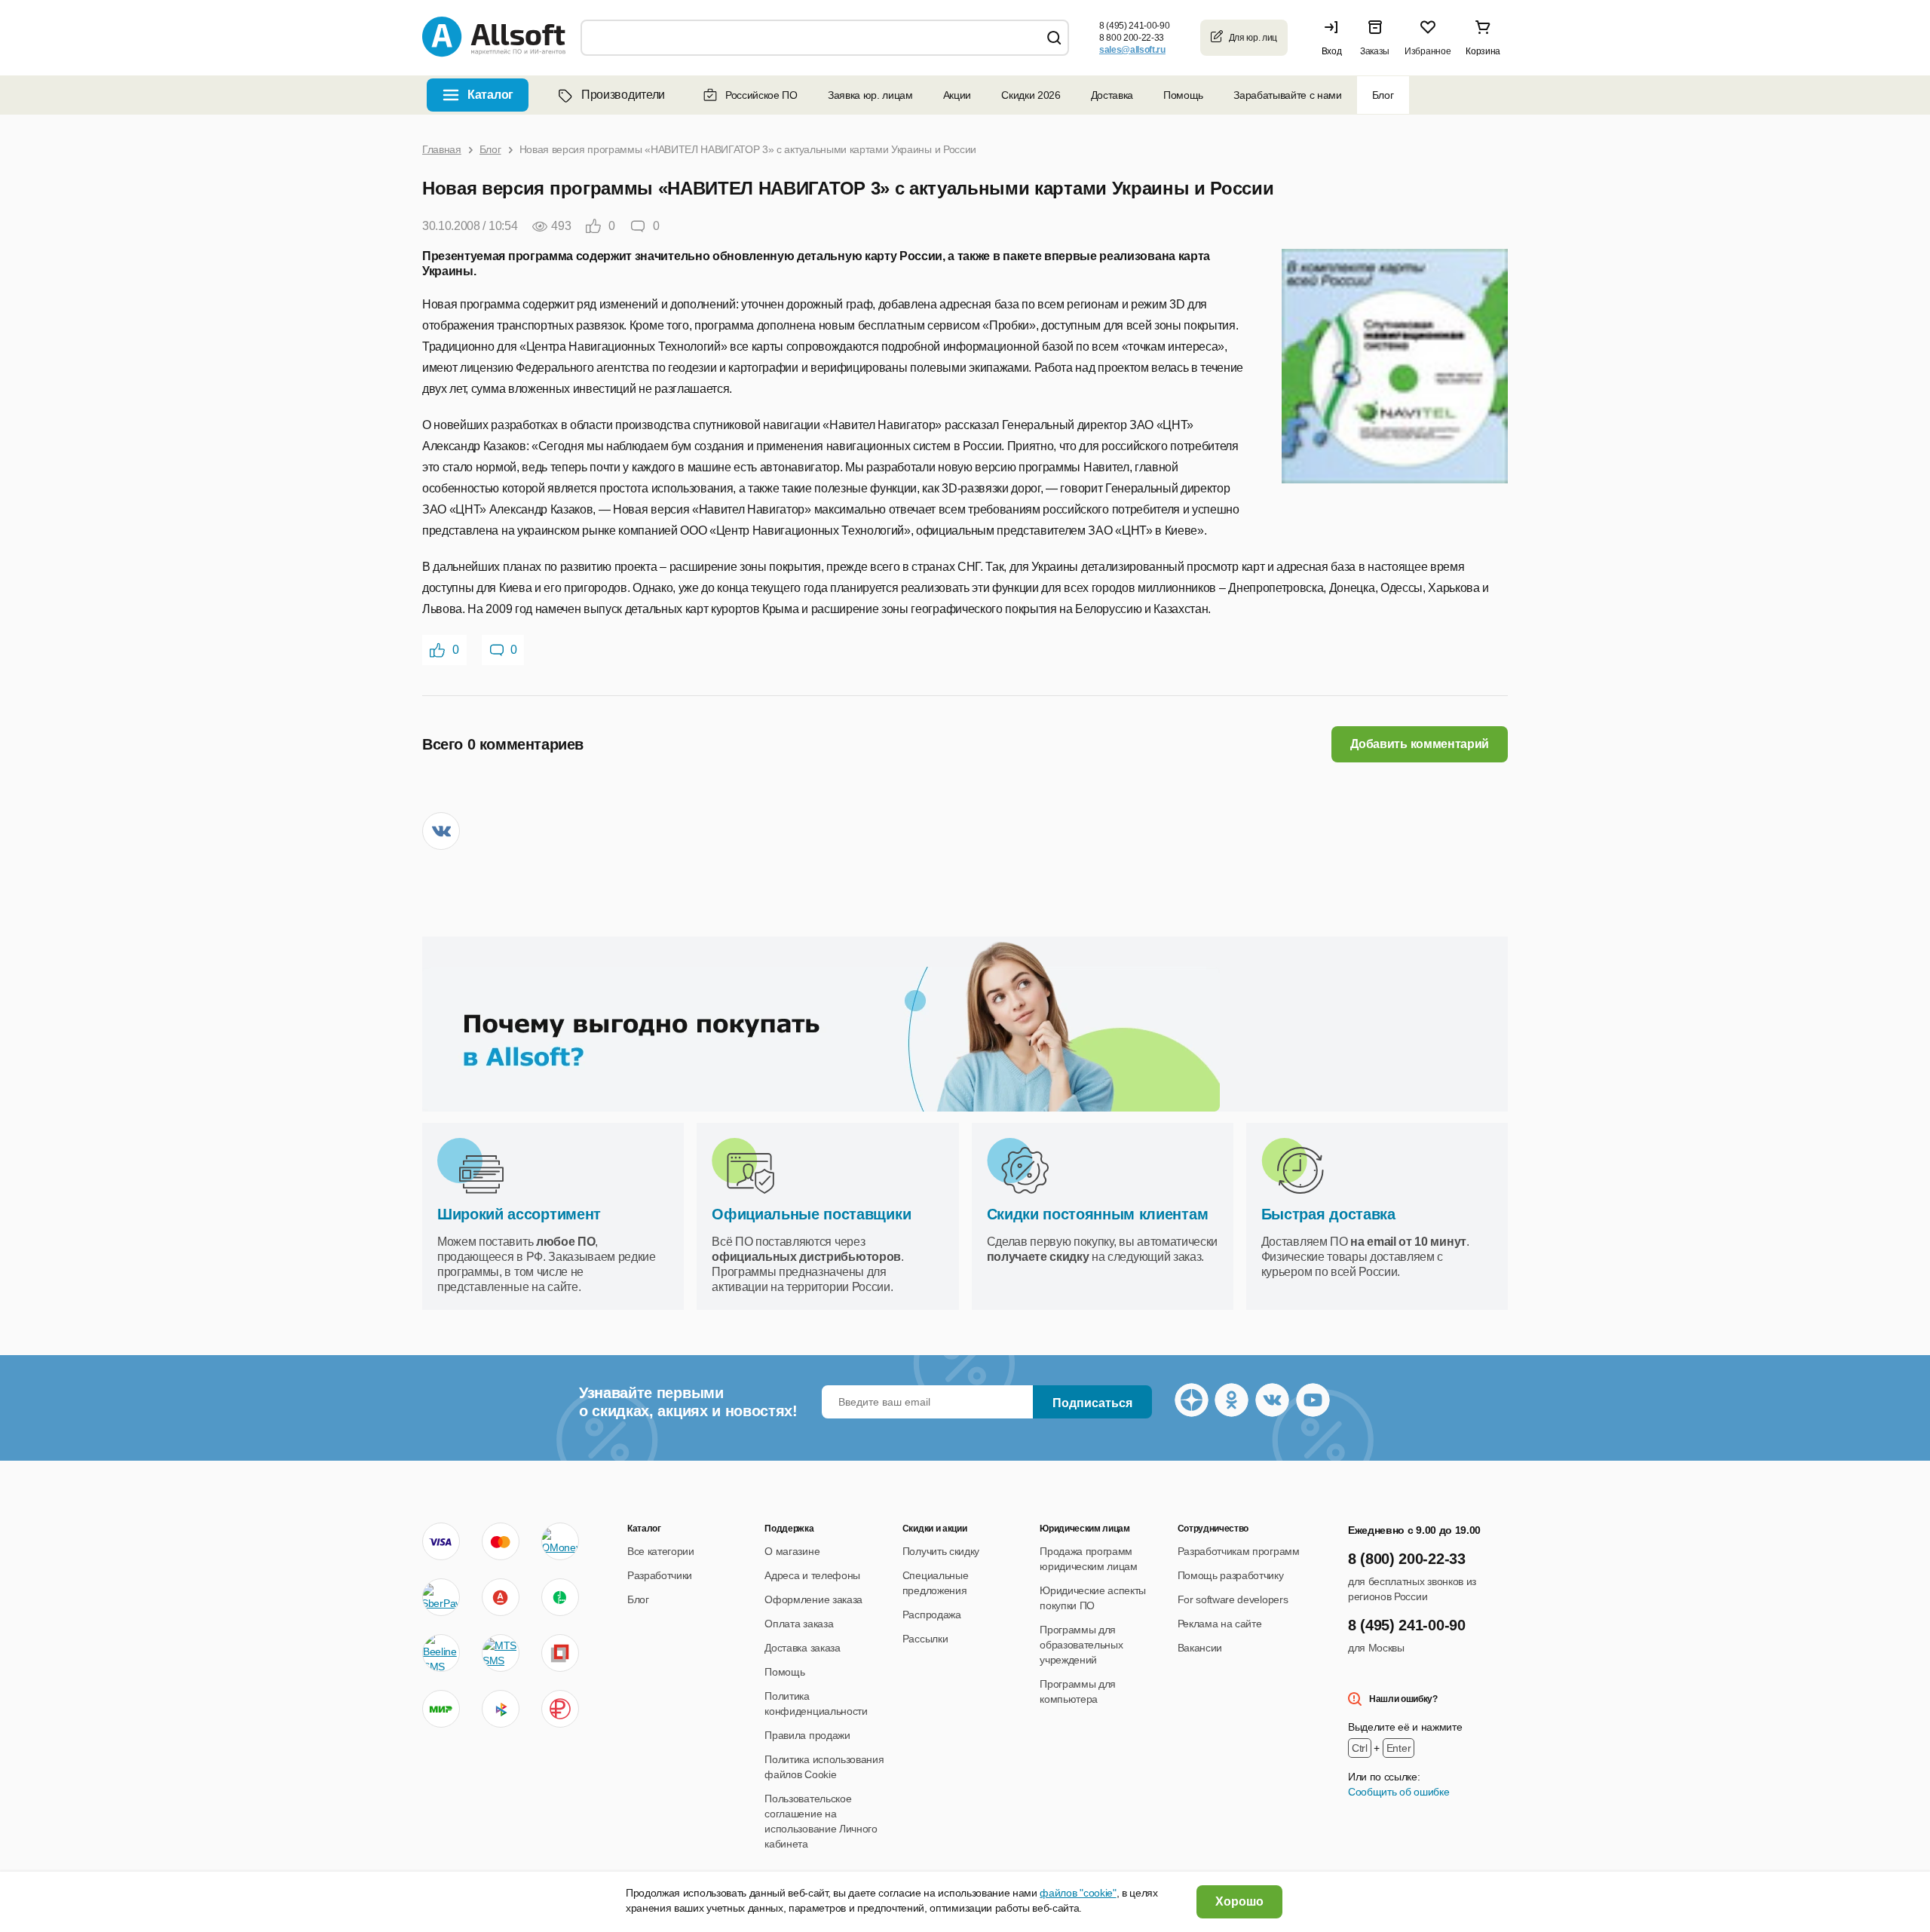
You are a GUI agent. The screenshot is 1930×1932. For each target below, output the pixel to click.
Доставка (1112, 95)
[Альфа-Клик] (501, 1597)
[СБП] (501, 1709)
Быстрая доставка (1328, 1214)
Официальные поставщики (811, 1214)
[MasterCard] (501, 1541)
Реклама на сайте (1220, 1624)
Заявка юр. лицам (870, 95)
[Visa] (441, 1541)
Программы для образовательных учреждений (1081, 1645)
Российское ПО (761, 95)
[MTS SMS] (501, 1653)
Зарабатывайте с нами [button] (1288, 95)
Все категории (661, 1551)
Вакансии (1200, 1648)
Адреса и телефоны (812, 1575)
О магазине (792, 1551)
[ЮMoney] (560, 1541)
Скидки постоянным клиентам (1098, 1214)
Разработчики (660, 1575)
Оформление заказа (813, 1599)
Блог (1383, 95)
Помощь (1183, 95)
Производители (623, 95)
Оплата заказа (799, 1624)
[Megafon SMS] (560, 1597)
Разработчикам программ (1239, 1551)
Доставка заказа (802, 1648)
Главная (442, 149)
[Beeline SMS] (441, 1653)
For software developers (1233, 1599)
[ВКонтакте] (441, 831)
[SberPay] (441, 1597)
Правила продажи (807, 1735)
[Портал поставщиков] (560, 1653)
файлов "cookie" (1078, 1893)
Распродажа (932, 1615)
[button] (1335, 38)
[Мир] (441, 1709)
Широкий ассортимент (519, 1214)
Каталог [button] (490, 95)
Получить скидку (941, 1551)
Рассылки (925, 1639)
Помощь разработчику (1231, 1575)
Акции (957, 95)
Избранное (1428, 51)
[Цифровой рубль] (560, 1709)
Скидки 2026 (1031, 95)
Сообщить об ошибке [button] (1398, 1792)
